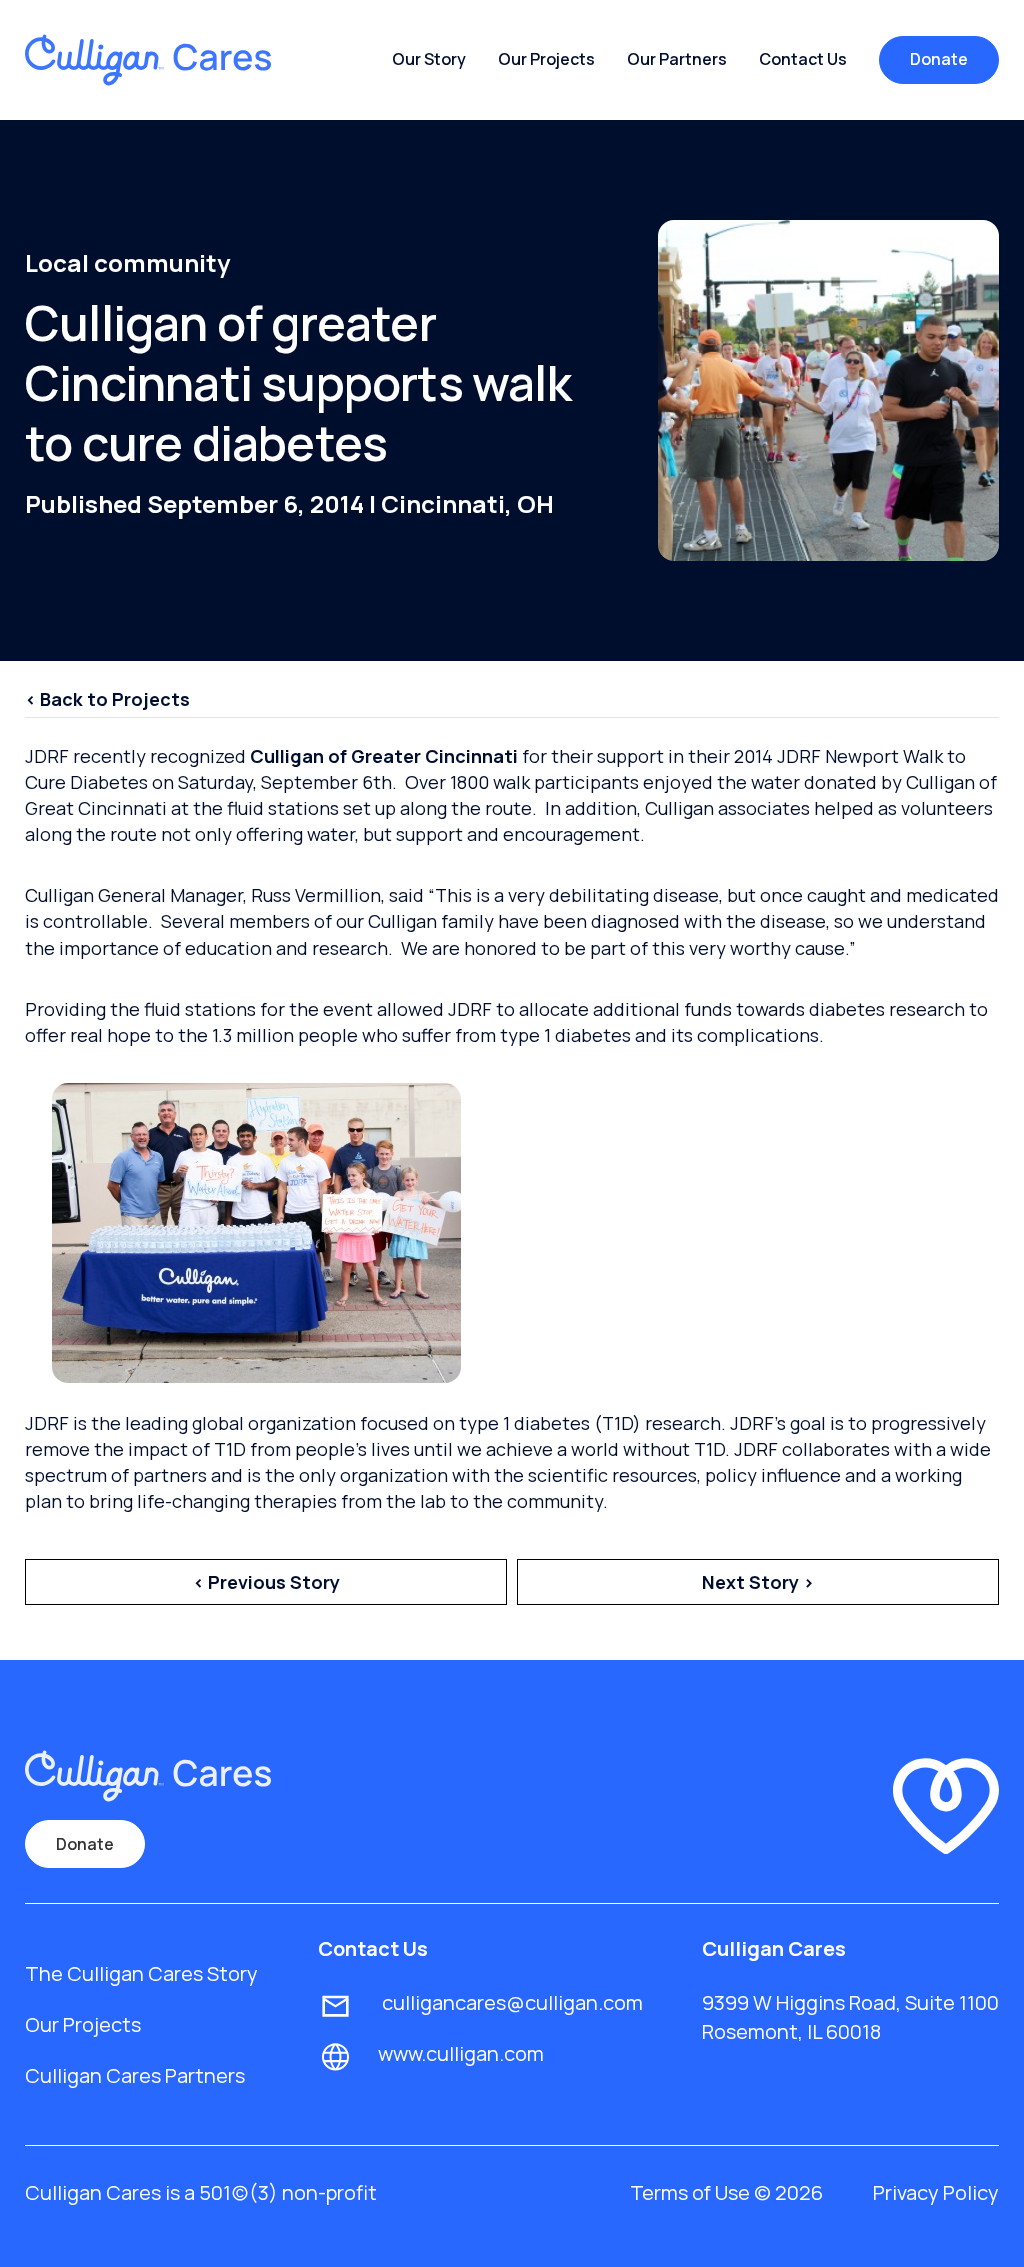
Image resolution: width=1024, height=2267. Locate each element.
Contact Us (803, 59)
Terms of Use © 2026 (726, 2192)
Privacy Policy (936, 2192)
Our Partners (677, 59)
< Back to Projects (107, 699)
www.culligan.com (461, 2053)
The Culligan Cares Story (141, 1973)
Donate (939, 59)
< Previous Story (266, 1582)
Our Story (429, 59)
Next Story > (758, 1582)
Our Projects (546, 59)
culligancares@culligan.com (510, 2002)
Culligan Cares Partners (135, 2075)
